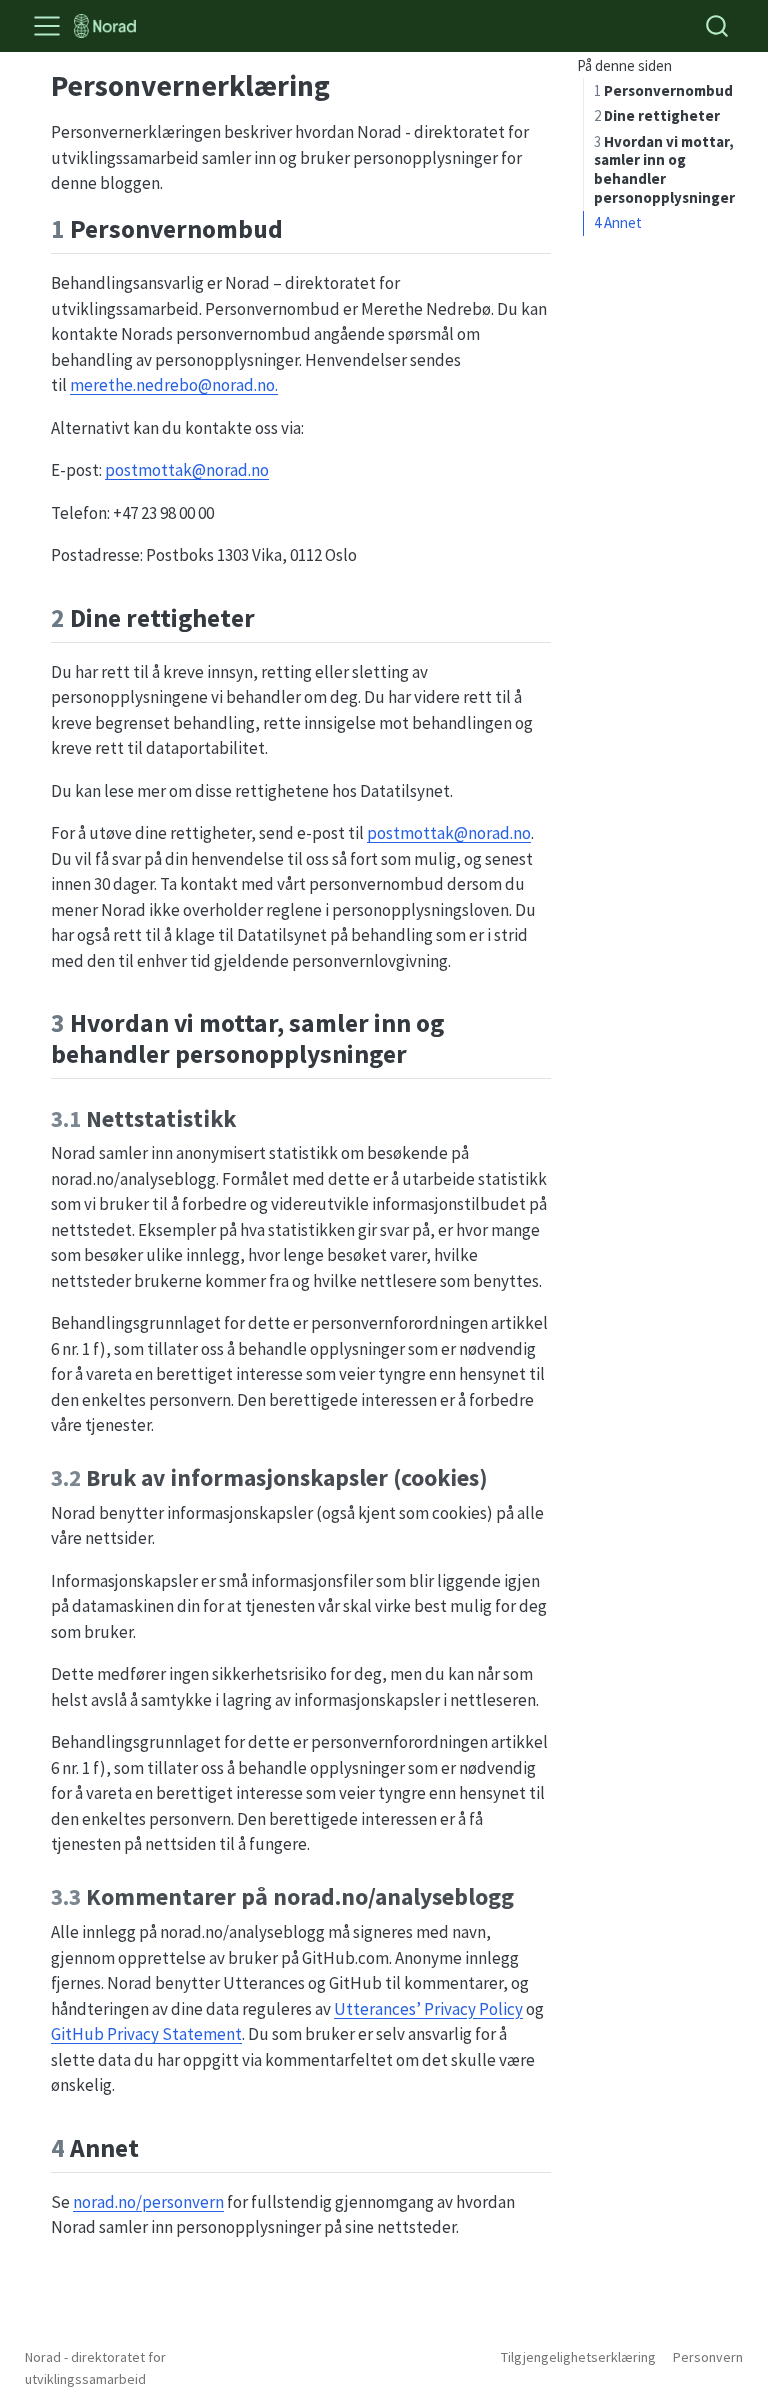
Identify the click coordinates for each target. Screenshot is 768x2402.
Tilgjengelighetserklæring (578, 2357)
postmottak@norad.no (187, 470)
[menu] (47, 26)
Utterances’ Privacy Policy (428, 2009)
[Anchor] (301, 227)
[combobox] (718, 25)
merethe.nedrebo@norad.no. (174, 385)
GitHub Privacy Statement (146, 2034)
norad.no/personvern (148, 2202)
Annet (618, 222)
